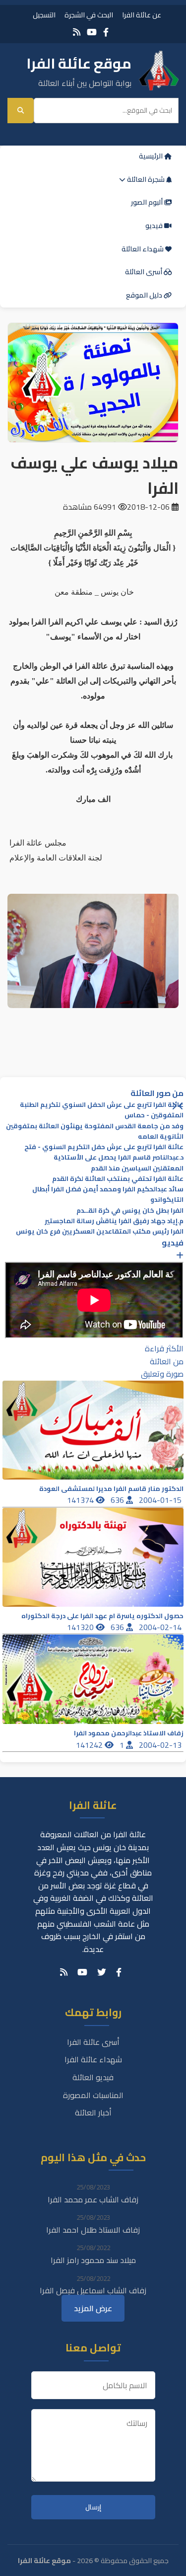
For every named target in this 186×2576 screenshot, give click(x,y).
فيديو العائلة (93, 2077)
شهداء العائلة (143, 249)
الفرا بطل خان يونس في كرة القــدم (130, 1210)
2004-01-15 (161, 1500)
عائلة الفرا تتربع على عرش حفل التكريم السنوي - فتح (104, 1147)
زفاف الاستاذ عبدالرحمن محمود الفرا (129, 1733)
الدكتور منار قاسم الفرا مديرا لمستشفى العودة (111, 1489)
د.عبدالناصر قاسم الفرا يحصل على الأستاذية (119, 1157)
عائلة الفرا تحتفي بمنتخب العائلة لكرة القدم (118, 1179)
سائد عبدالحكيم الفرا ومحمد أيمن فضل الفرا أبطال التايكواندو (108, 1194)
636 (118, 1500)
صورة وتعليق (162, 1374)
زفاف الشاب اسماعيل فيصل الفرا (93, 2290)
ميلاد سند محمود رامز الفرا (93, 2260)
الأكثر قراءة (164, 1348)
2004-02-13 (161, 1745)
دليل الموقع (145, 295)
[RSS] (77, 32)
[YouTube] (92, 32)
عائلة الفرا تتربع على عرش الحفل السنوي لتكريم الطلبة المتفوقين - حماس (102, 1110)
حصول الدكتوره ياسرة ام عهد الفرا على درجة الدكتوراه (102, 1616)
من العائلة (167, 1361)
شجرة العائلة (146, 179)
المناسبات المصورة (93, 2095)
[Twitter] (102, 1972)
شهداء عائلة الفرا (93, 2059)
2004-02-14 (161, 1627)
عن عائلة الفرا (142, 15)
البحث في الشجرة (89, 15)
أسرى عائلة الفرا (93, 2042)
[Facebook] (106, 32)
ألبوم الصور (148, 202)
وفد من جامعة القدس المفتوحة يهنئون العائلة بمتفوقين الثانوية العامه (95, 1131)
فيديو (155, 226)
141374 (81, 1500)
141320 (81, 1627)
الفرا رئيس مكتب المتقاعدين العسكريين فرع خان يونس (100, 1231)
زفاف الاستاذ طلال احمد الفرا (93, 2230)
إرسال (93, 2507)
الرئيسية (152, 156)
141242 (90, 1745)
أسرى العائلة (144, 272)
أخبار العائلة (93, 2112)
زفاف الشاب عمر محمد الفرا (93, 2199)
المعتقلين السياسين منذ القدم (137, 1168)
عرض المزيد (93, 2308)
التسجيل (44, 15)
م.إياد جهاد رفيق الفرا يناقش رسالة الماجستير (114, 1221)
